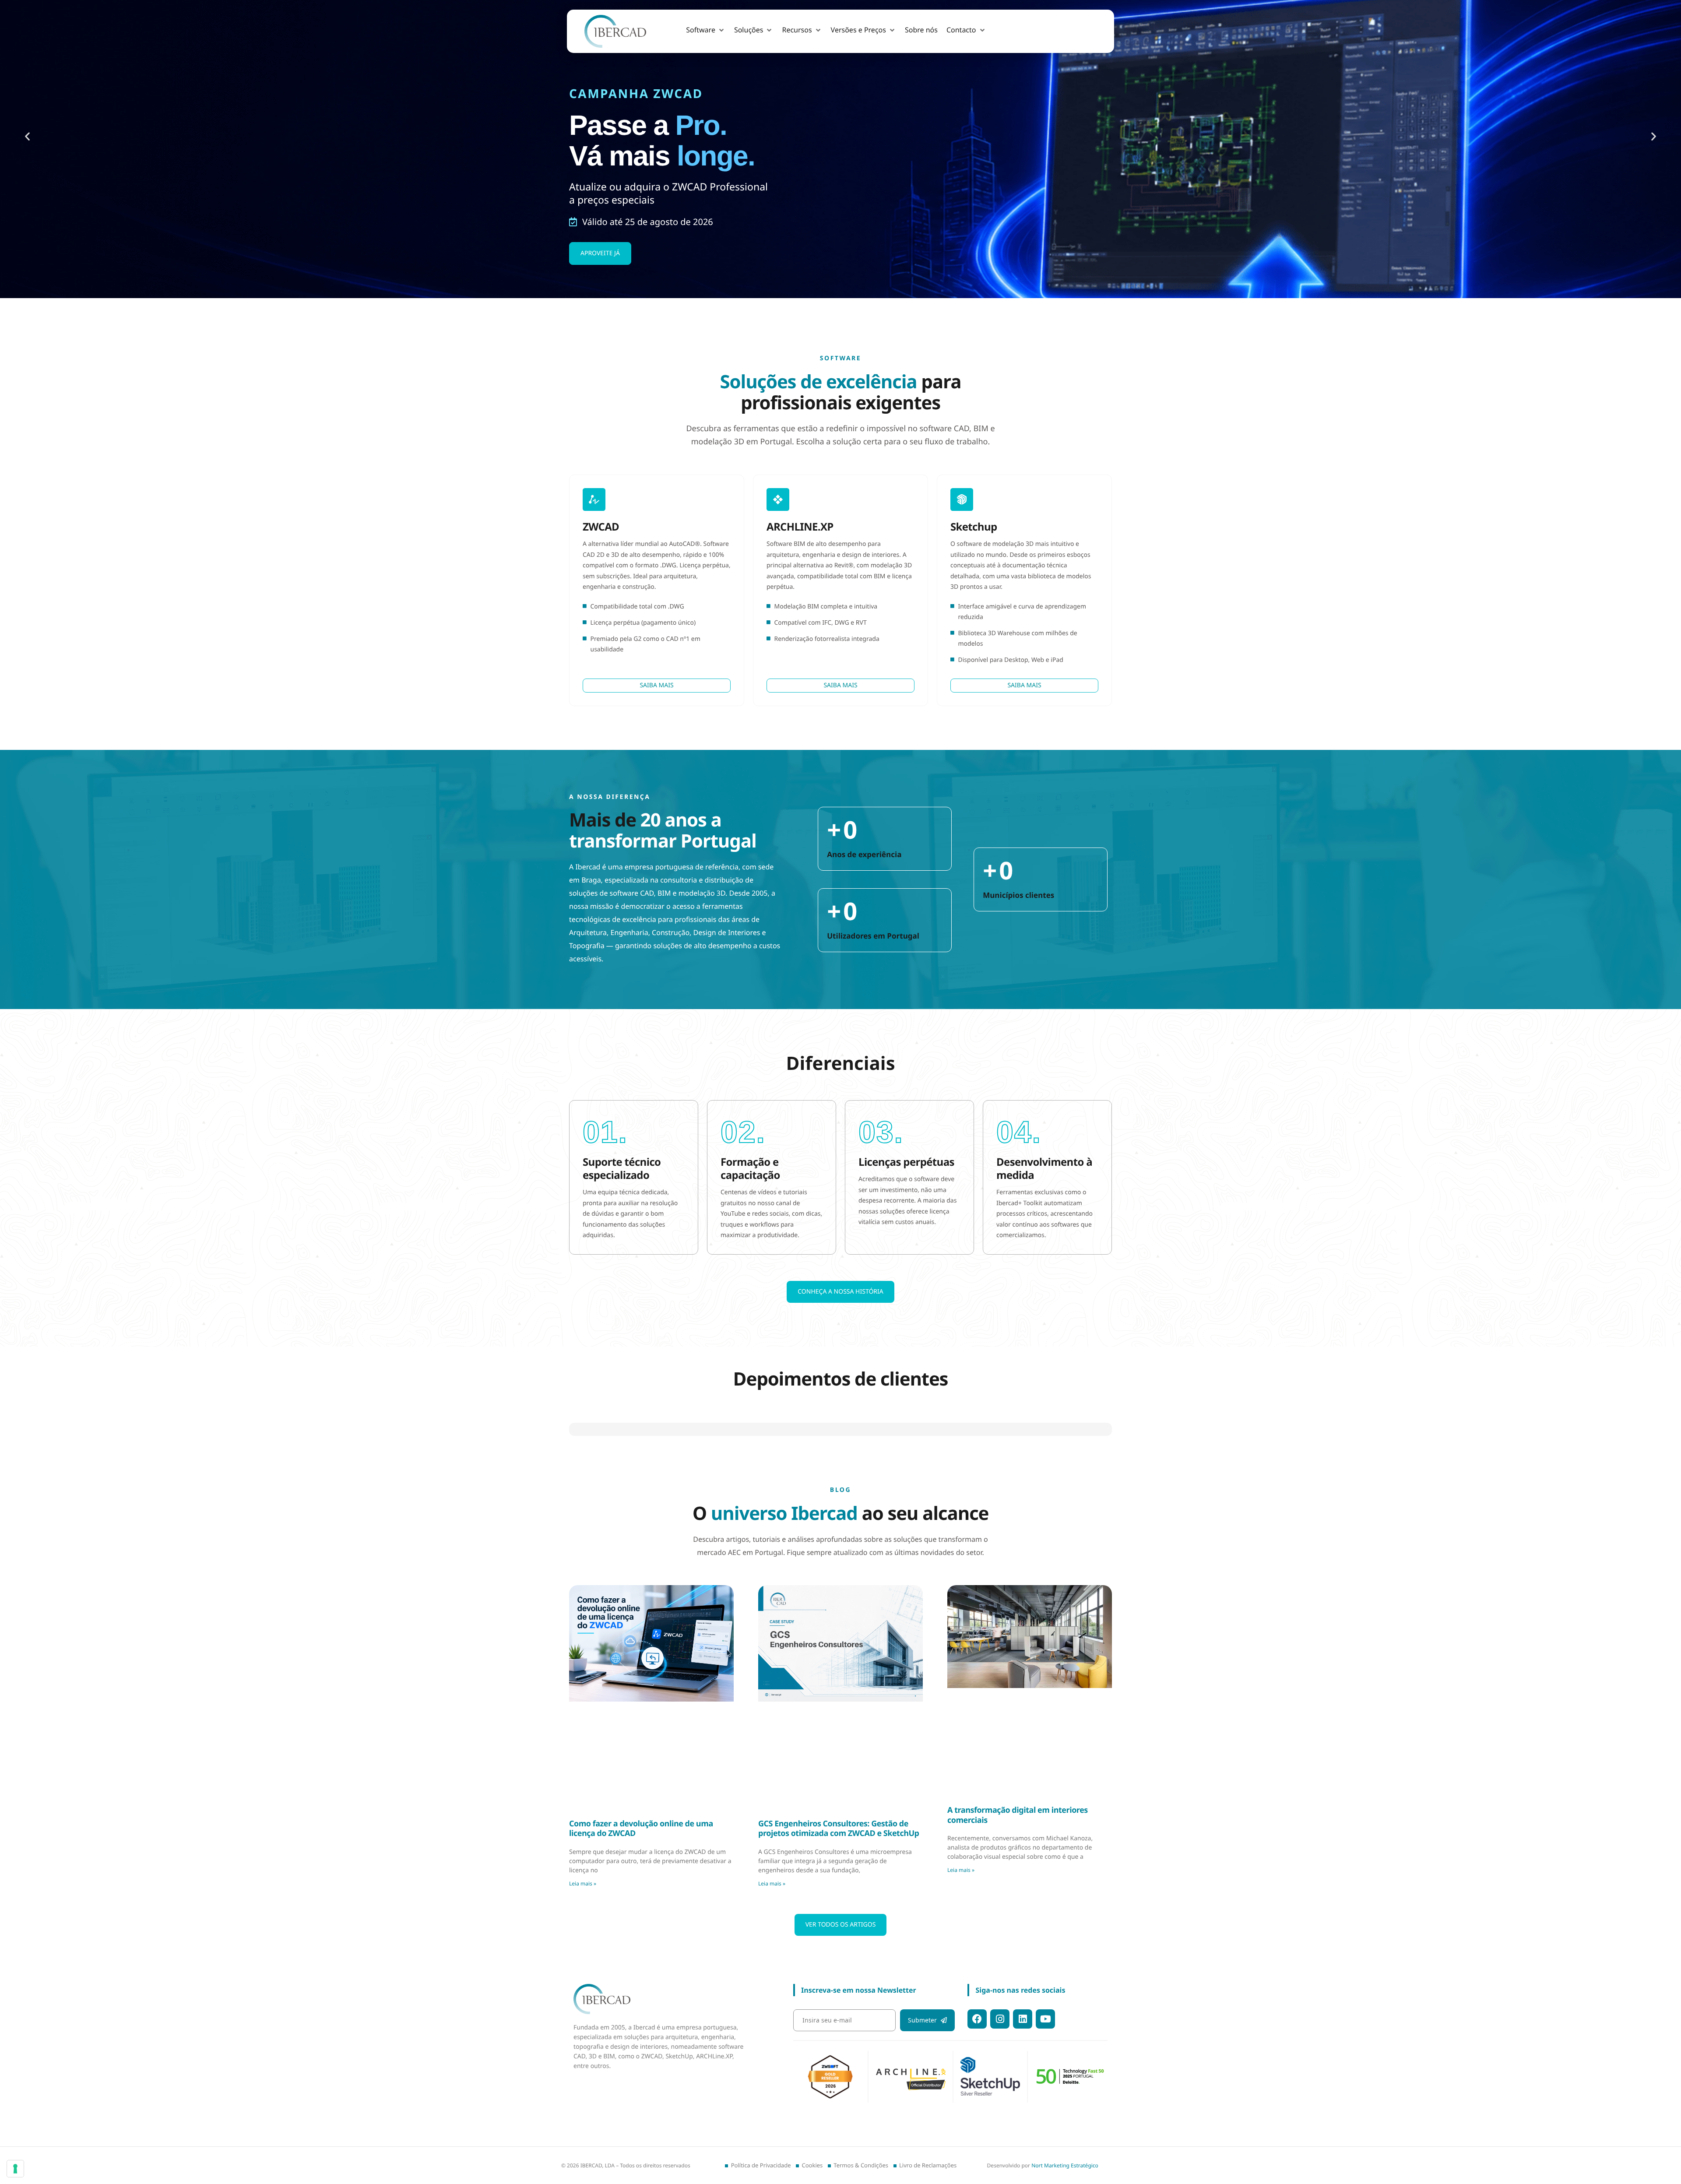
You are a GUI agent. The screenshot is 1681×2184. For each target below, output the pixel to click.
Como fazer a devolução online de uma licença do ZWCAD (641, 1893)
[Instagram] (1000, 2083)
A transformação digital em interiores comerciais (1018, 1879)
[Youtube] (1045, 2083)
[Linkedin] (1023, 2083)
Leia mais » (583, 1947)
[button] (706, 30)
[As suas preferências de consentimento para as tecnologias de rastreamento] (15, 2169)
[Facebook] (977, 2083)
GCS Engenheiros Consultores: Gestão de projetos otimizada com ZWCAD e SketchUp (839, 1893)
